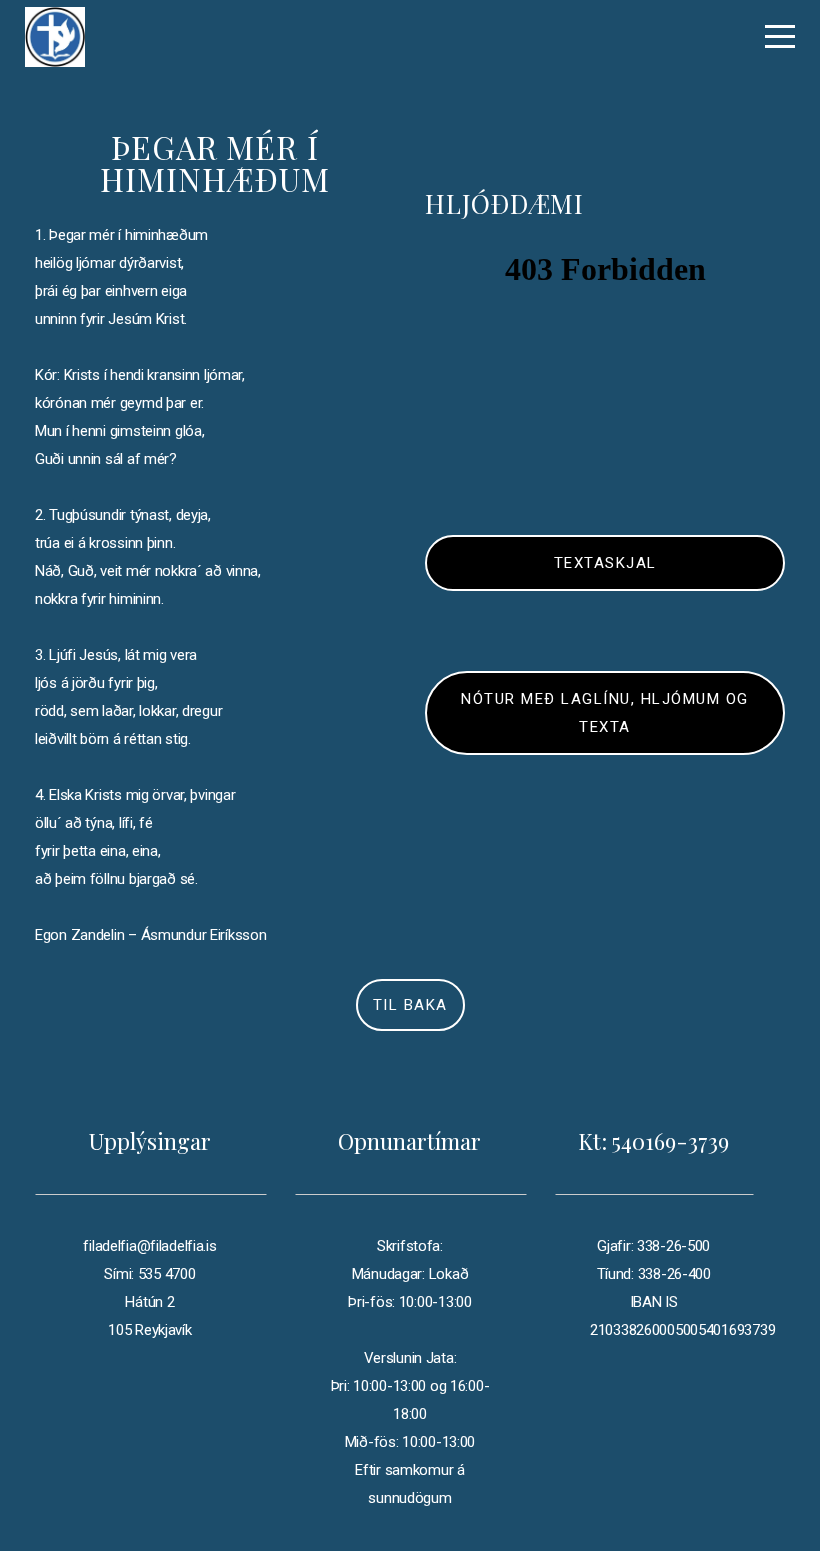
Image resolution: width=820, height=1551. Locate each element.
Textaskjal (605, 563)
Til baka (410, 1005)
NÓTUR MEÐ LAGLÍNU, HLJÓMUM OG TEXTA (605, 713)
